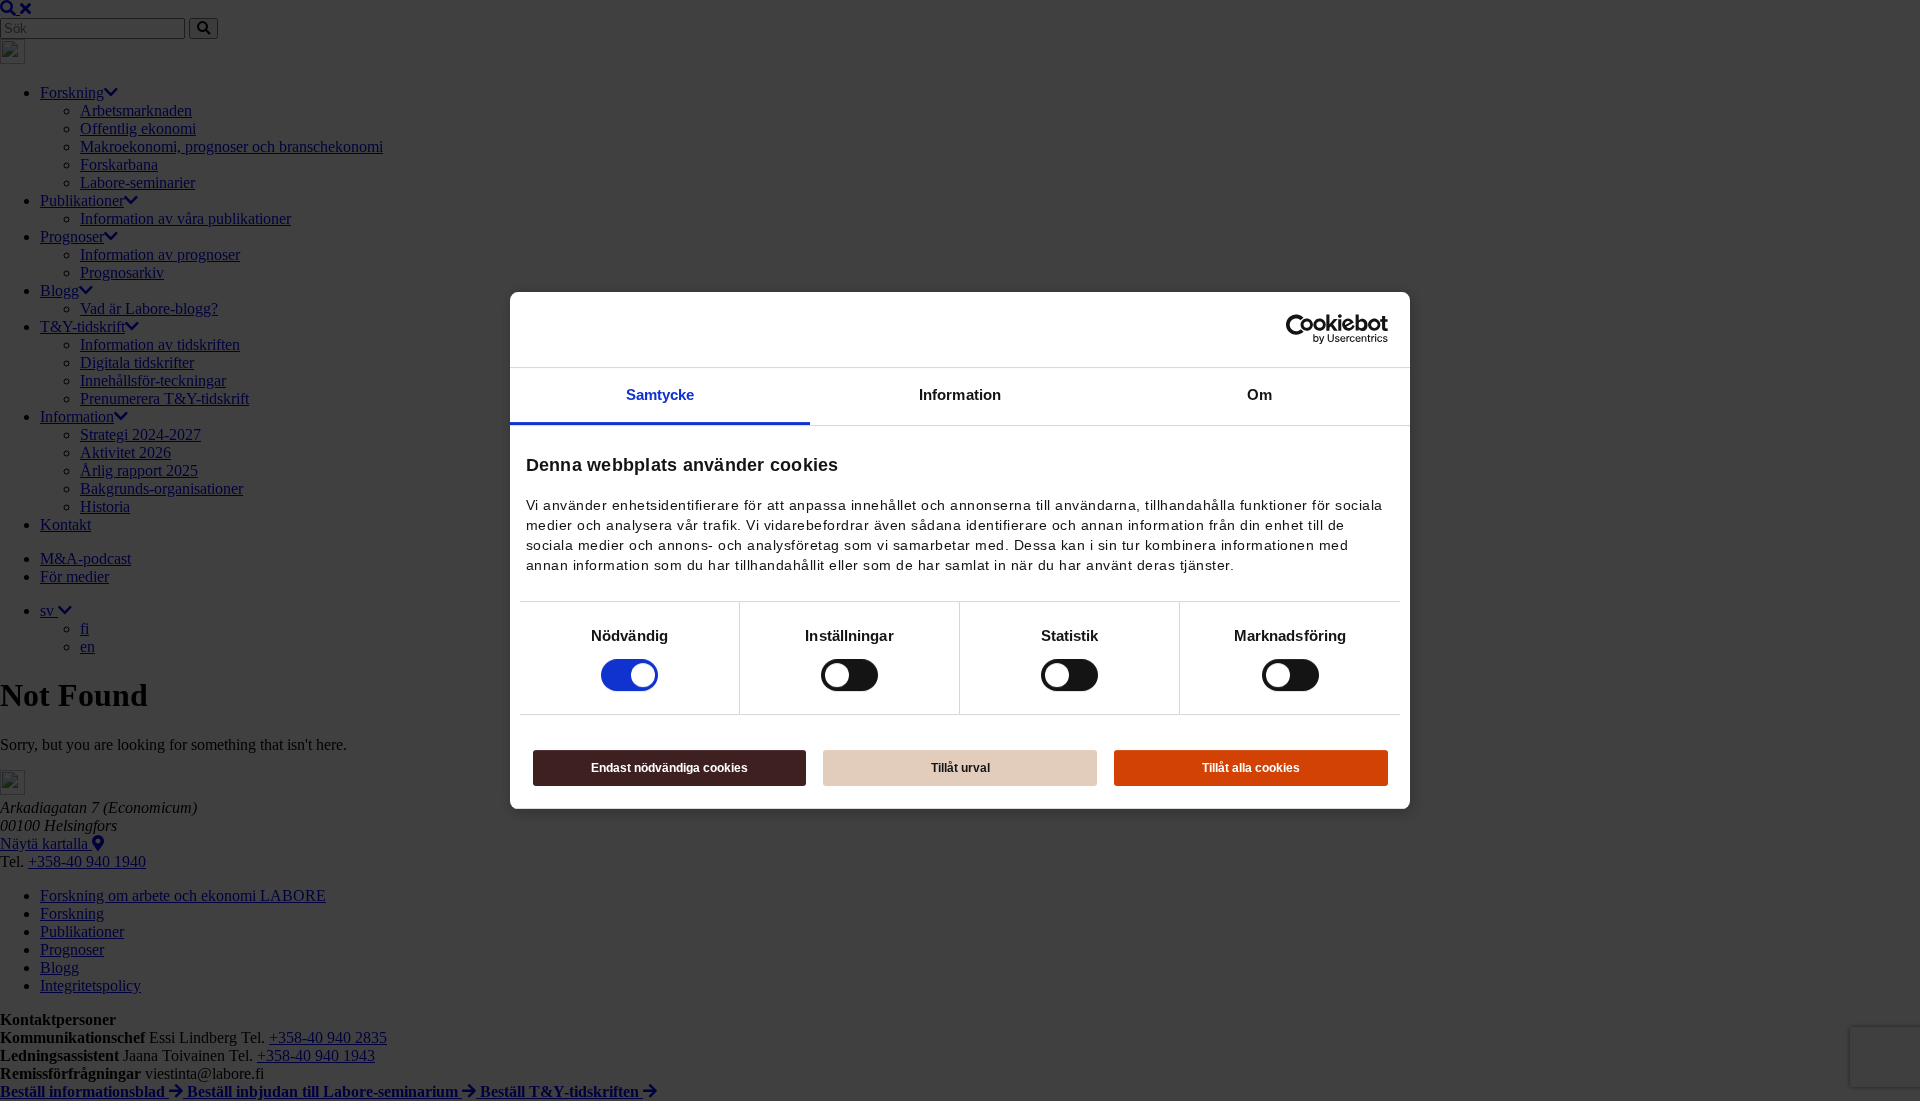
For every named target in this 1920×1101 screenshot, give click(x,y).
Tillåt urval (960, 768)
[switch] (849, 675)
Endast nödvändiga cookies (669, 768)
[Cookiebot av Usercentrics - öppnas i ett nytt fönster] (1300, 329)
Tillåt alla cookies (1251, 768)
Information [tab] (960, 394)
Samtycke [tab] (660, 394)
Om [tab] (1259, 394)
